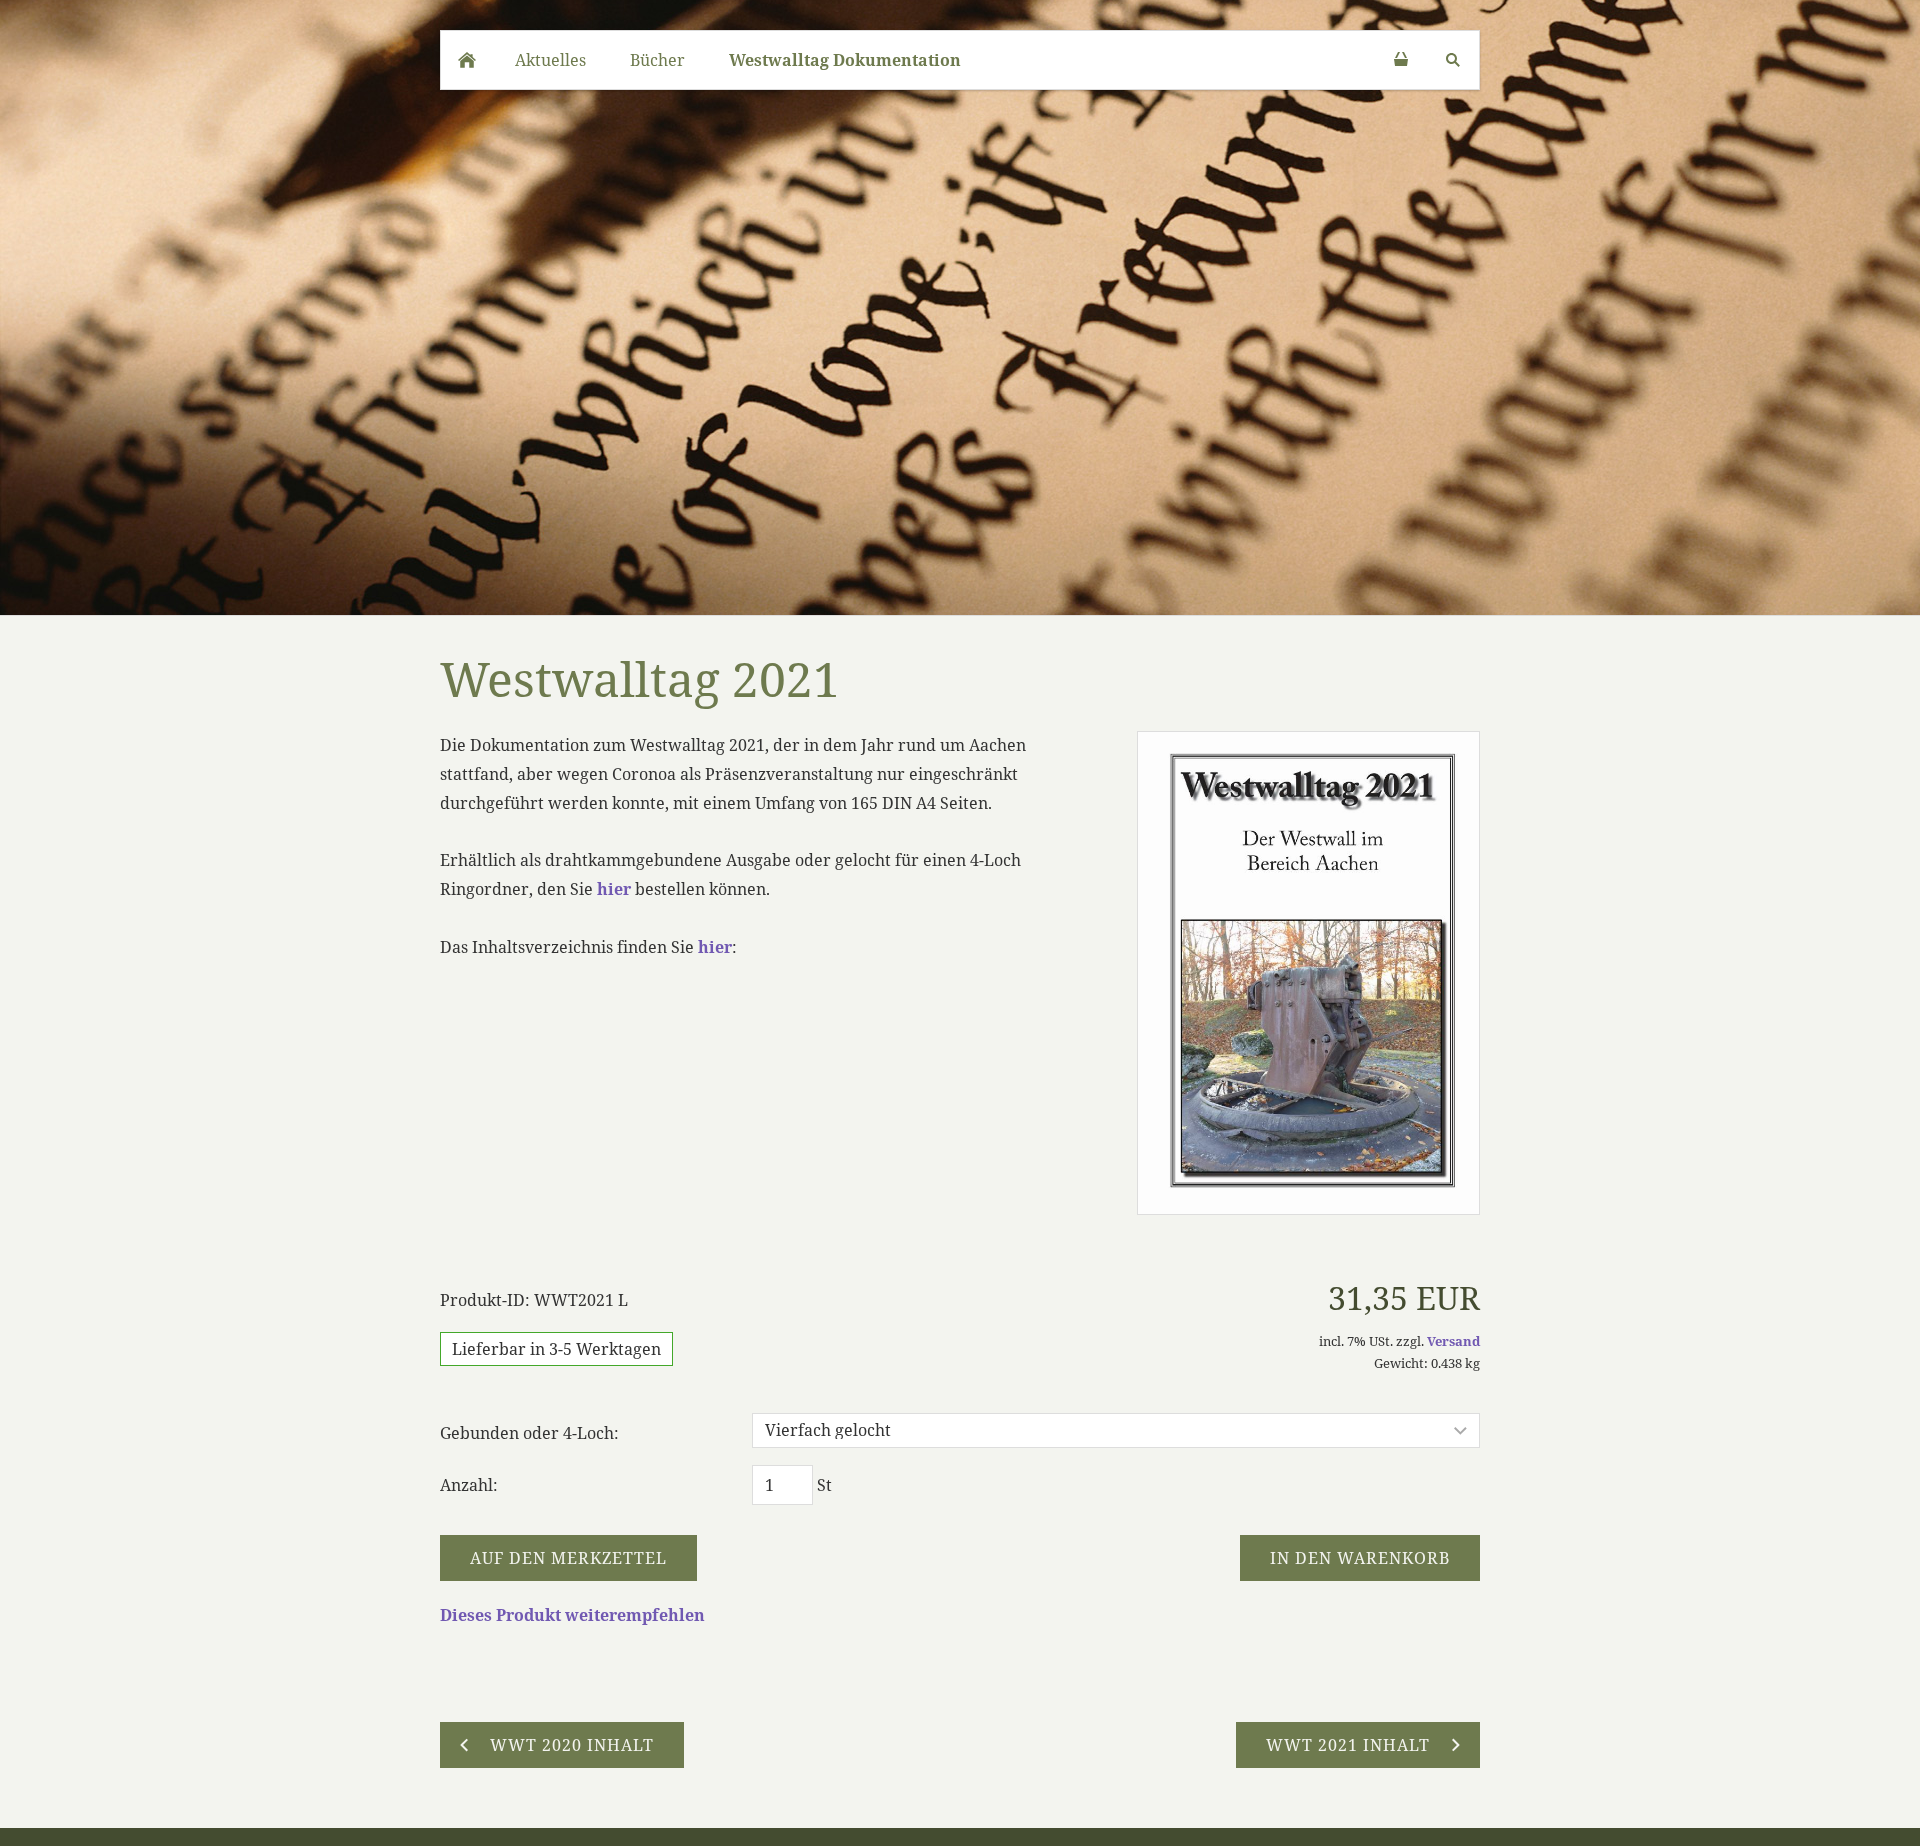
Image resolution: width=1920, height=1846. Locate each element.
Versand (1453, 1341)
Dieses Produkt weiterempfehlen (572, 1615)
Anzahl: (469, 1485)
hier (614, 889)
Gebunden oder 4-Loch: (529, 1433)
